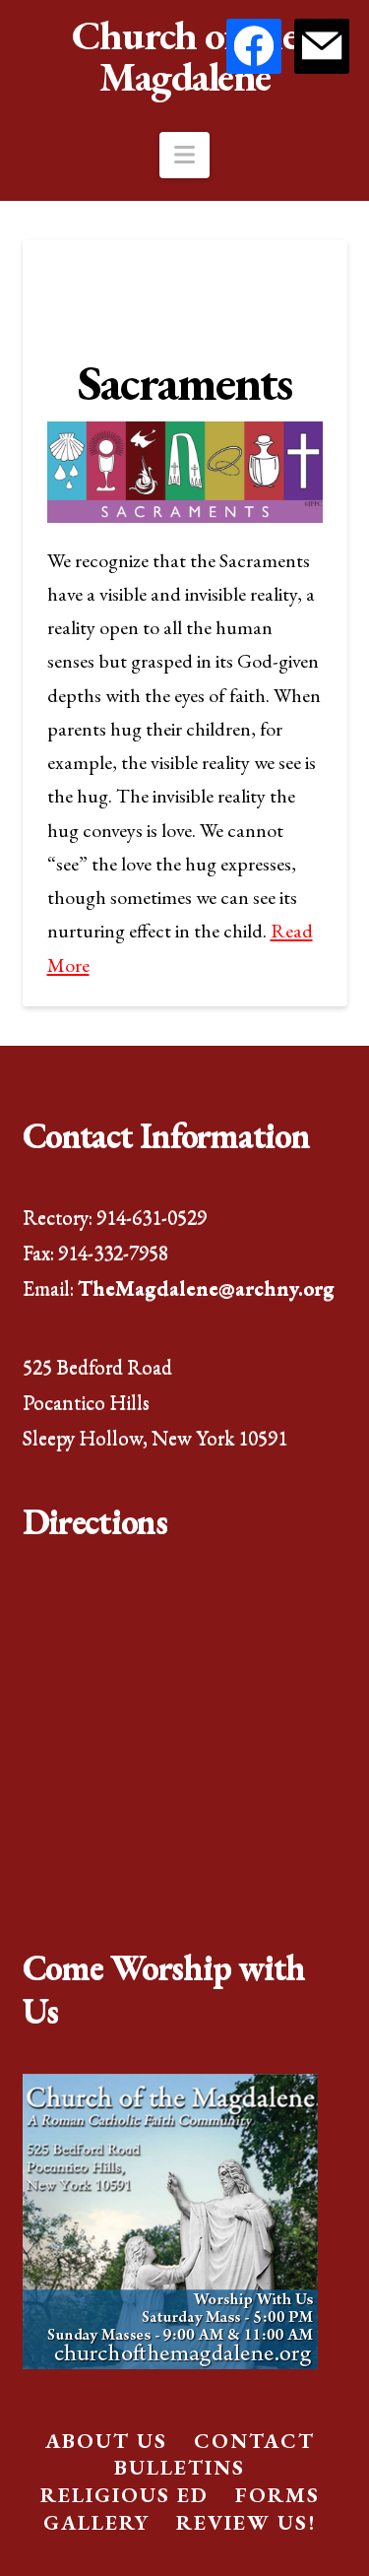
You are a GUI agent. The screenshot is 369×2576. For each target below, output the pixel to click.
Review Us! (246, 2522)
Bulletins (180, 2467)
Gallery (96, 2522)
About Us (106, 2441)
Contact (254, 2441)
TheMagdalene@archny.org (206, 1288)
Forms (277, 2495)
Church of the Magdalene (185, 56)
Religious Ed (124, 2495)
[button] (184, 155)
